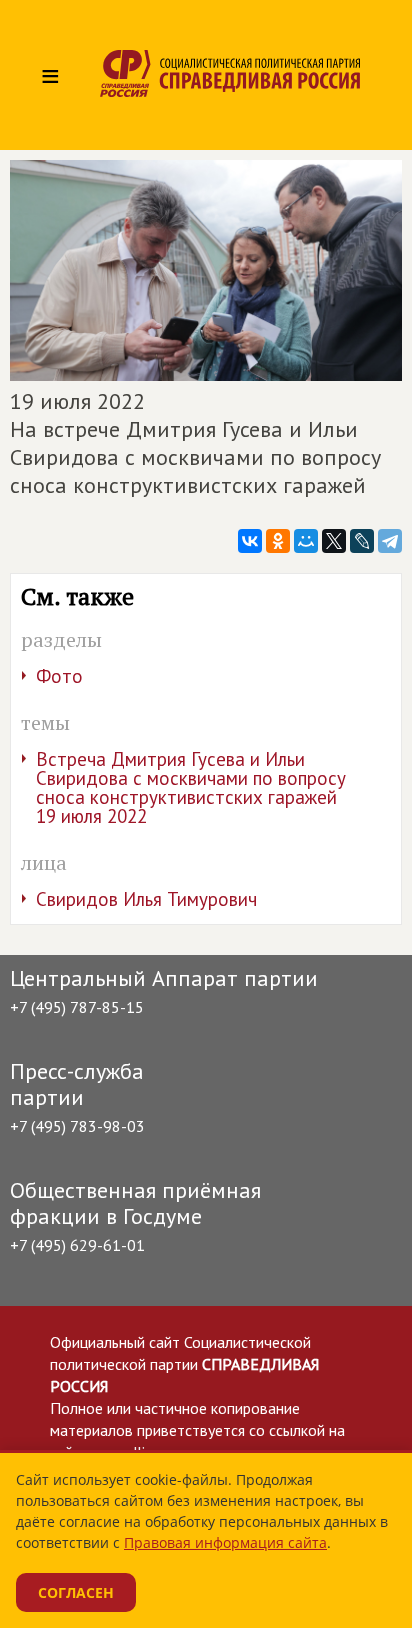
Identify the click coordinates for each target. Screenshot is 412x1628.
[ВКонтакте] (250, 541)
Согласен (76, 1592)
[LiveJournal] (362, 541)
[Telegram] (390, 541)
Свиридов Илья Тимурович (146, 899)
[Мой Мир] (306, 541)
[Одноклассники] (278, 541)
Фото (59, 676)
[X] (334, 541)
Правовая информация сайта (225, 1542)
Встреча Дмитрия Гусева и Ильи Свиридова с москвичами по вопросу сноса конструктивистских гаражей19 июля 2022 (191, 787)
